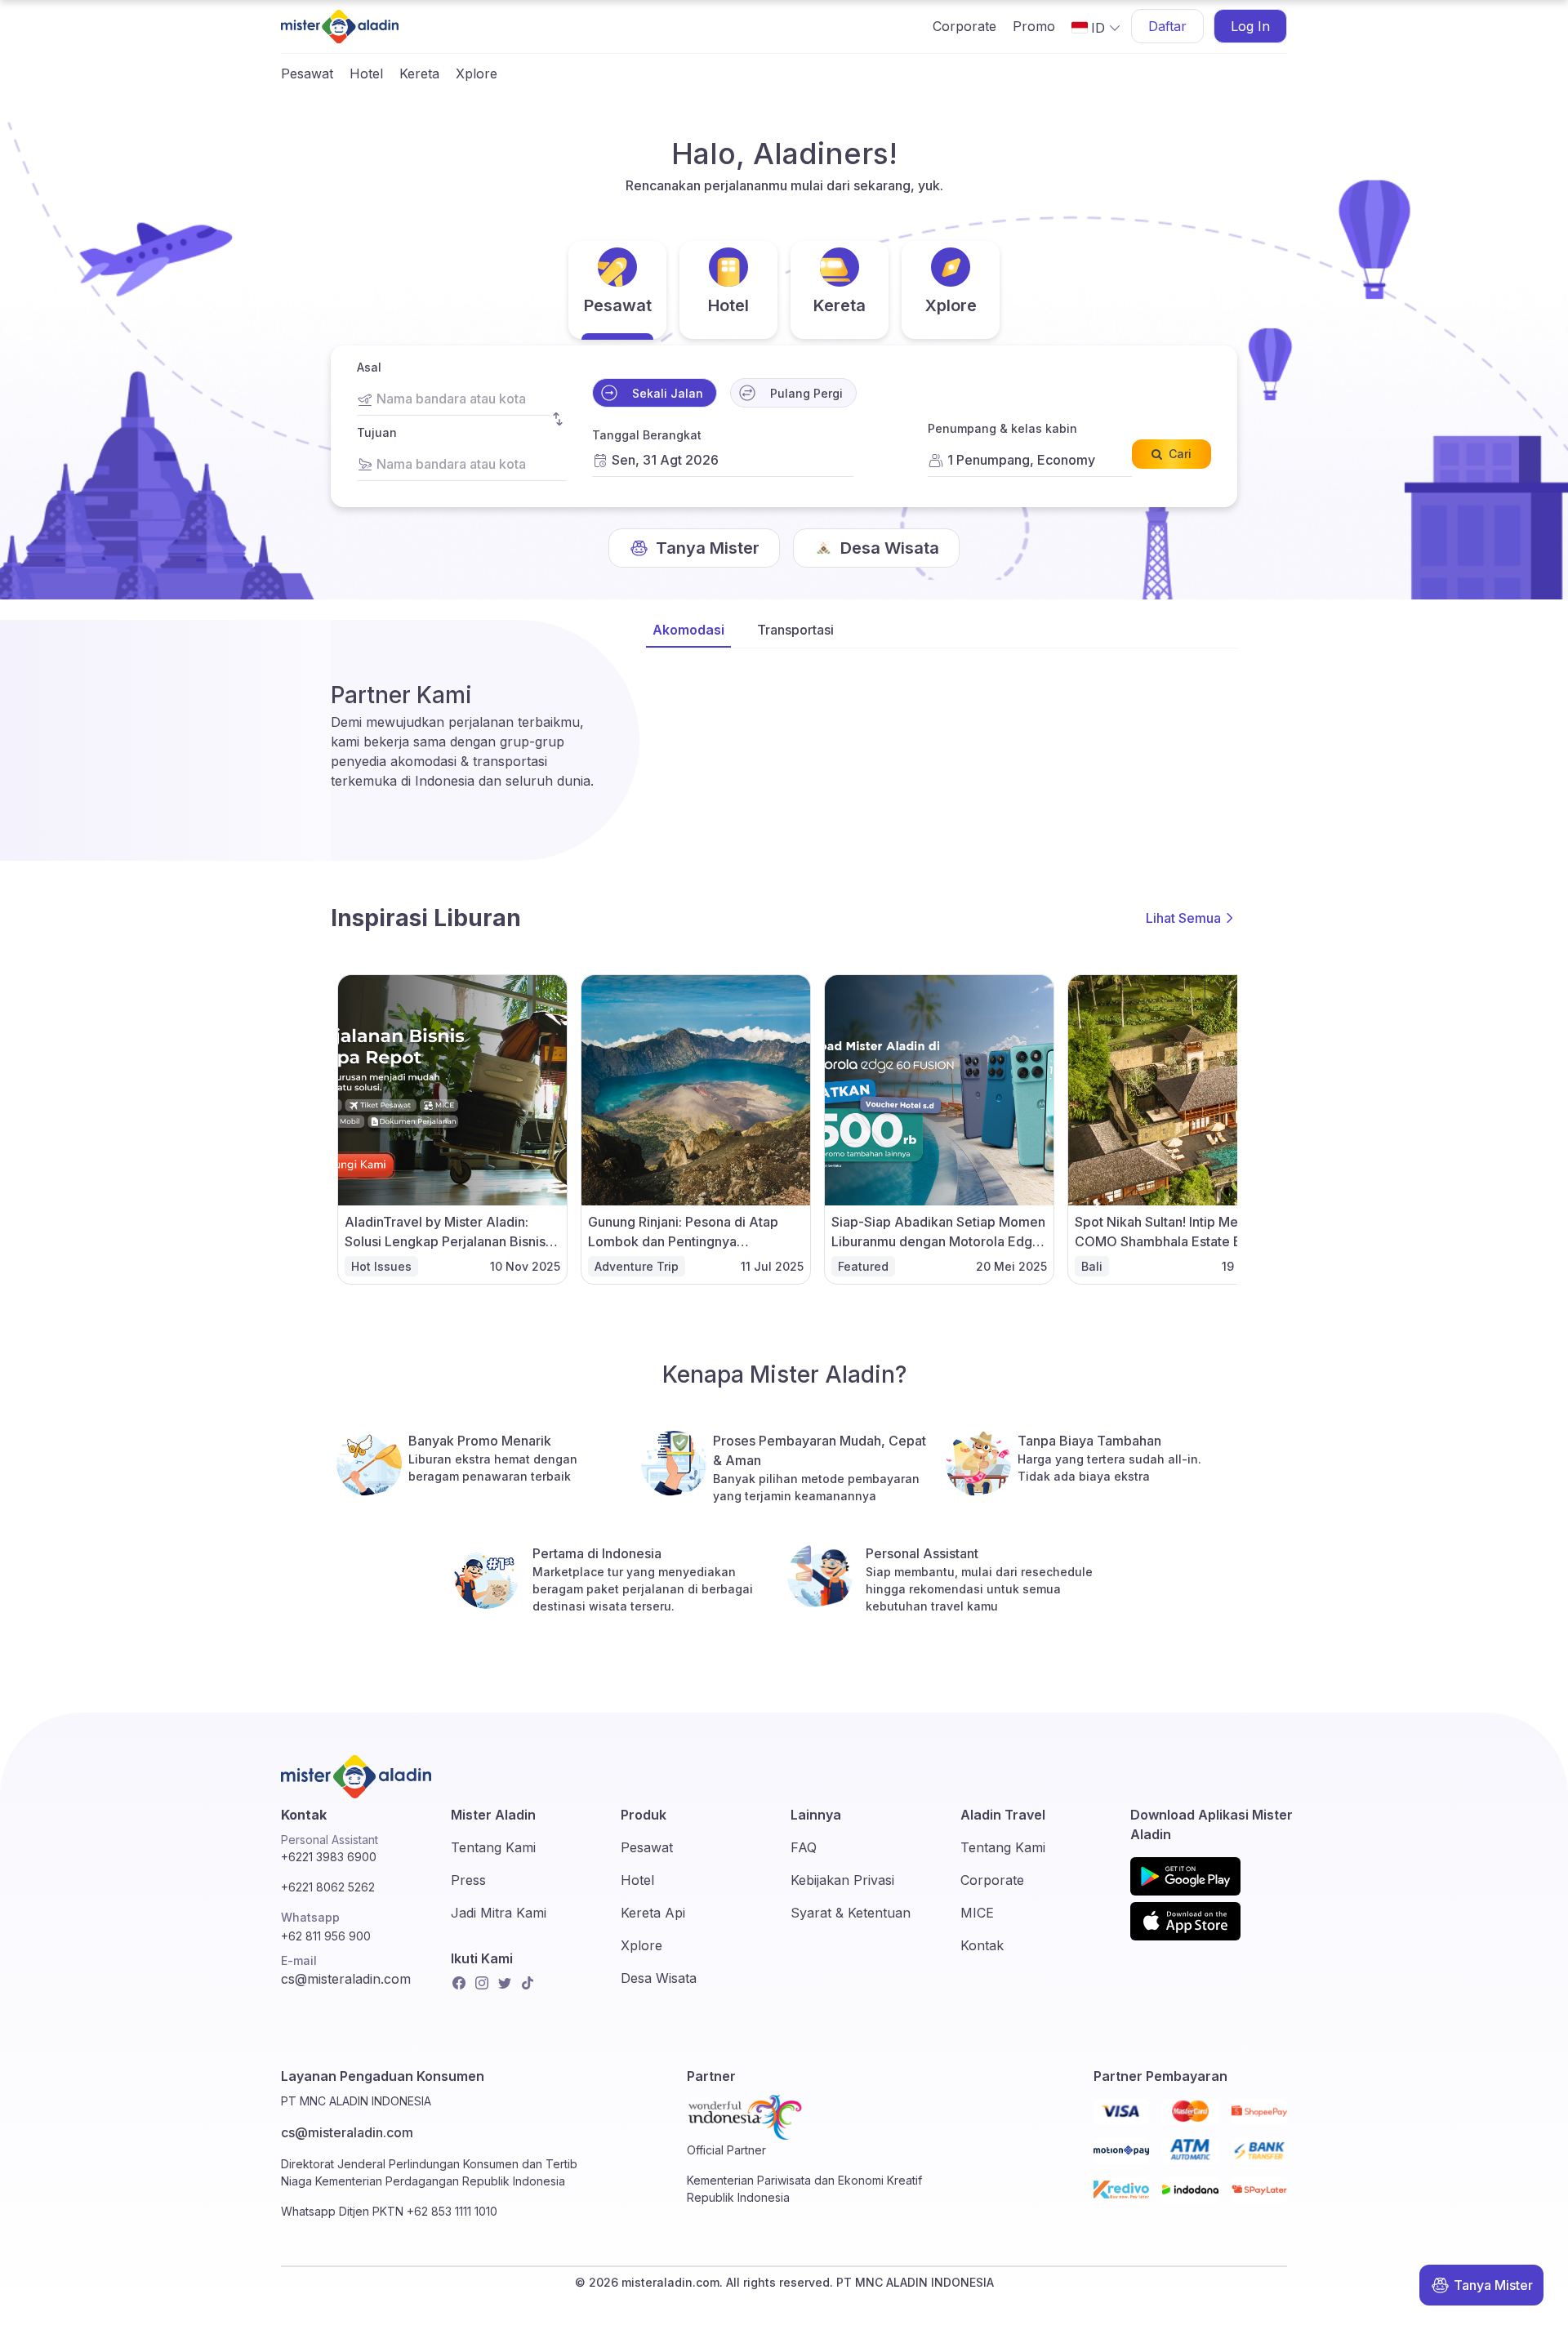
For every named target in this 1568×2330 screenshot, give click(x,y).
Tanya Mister (1493, 2285)
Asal (369, 367)
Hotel (366, 74)
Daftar (1167, 26)
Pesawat (307, 74)
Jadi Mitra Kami (499, 1913)
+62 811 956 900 (326, 1936)
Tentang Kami (493, 1847)
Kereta (419, 74)
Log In (1250, 26)
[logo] (340, 27)
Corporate (964, 26)
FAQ (804, 1847)
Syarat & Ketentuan (851, 1913)
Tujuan (377, 432)
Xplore (477, 74)
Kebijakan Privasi (842, 1880)
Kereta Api (653, 1913)
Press (468, 1880)
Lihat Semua (1183, 918)
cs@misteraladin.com (346, 1979)
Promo (1034, 26)
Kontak (982, 1945)
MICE (977, 1913)
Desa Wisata (659, 1978)
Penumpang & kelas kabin (1002, 428)
